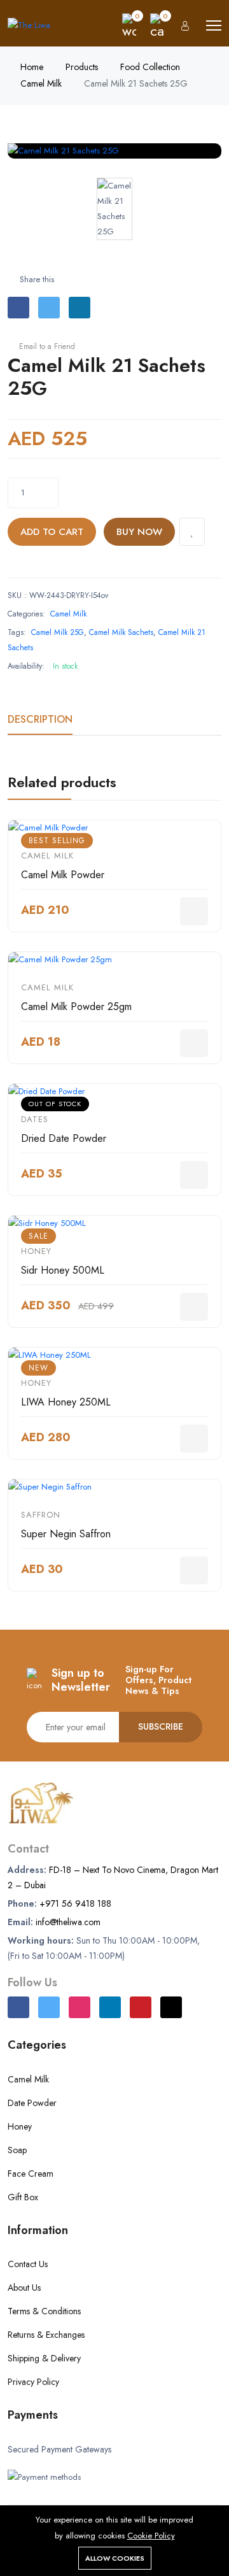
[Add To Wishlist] (192, 532)
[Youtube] (141, 2007)
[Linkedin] (110, 2007)
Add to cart (52, 532)
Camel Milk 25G (58, 632)
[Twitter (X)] (49, 2007)
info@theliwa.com (68, 1922)
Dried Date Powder (64, 1138)
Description (40, 719)
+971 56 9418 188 (75, 1904)
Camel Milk (41, 83)
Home (32, 67)
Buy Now (139, 532)
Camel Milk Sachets (121, 632)
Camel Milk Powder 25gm (76, 1007)
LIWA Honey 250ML (66, 1402)
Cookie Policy (151, 2536)
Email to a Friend (46, 346)
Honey (36, 1251)
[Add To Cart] (194, 911)
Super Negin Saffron (66, 1534)
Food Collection (150, 67)
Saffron (41, 1515)
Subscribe (161, 1726)
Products (82, 67)
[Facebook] (18, 2007)
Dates (35, 1119)
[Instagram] (80, 2007)
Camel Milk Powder (63, 875)
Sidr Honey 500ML (63, 1270)
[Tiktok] (171, 2007)
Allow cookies (115, 2558)
